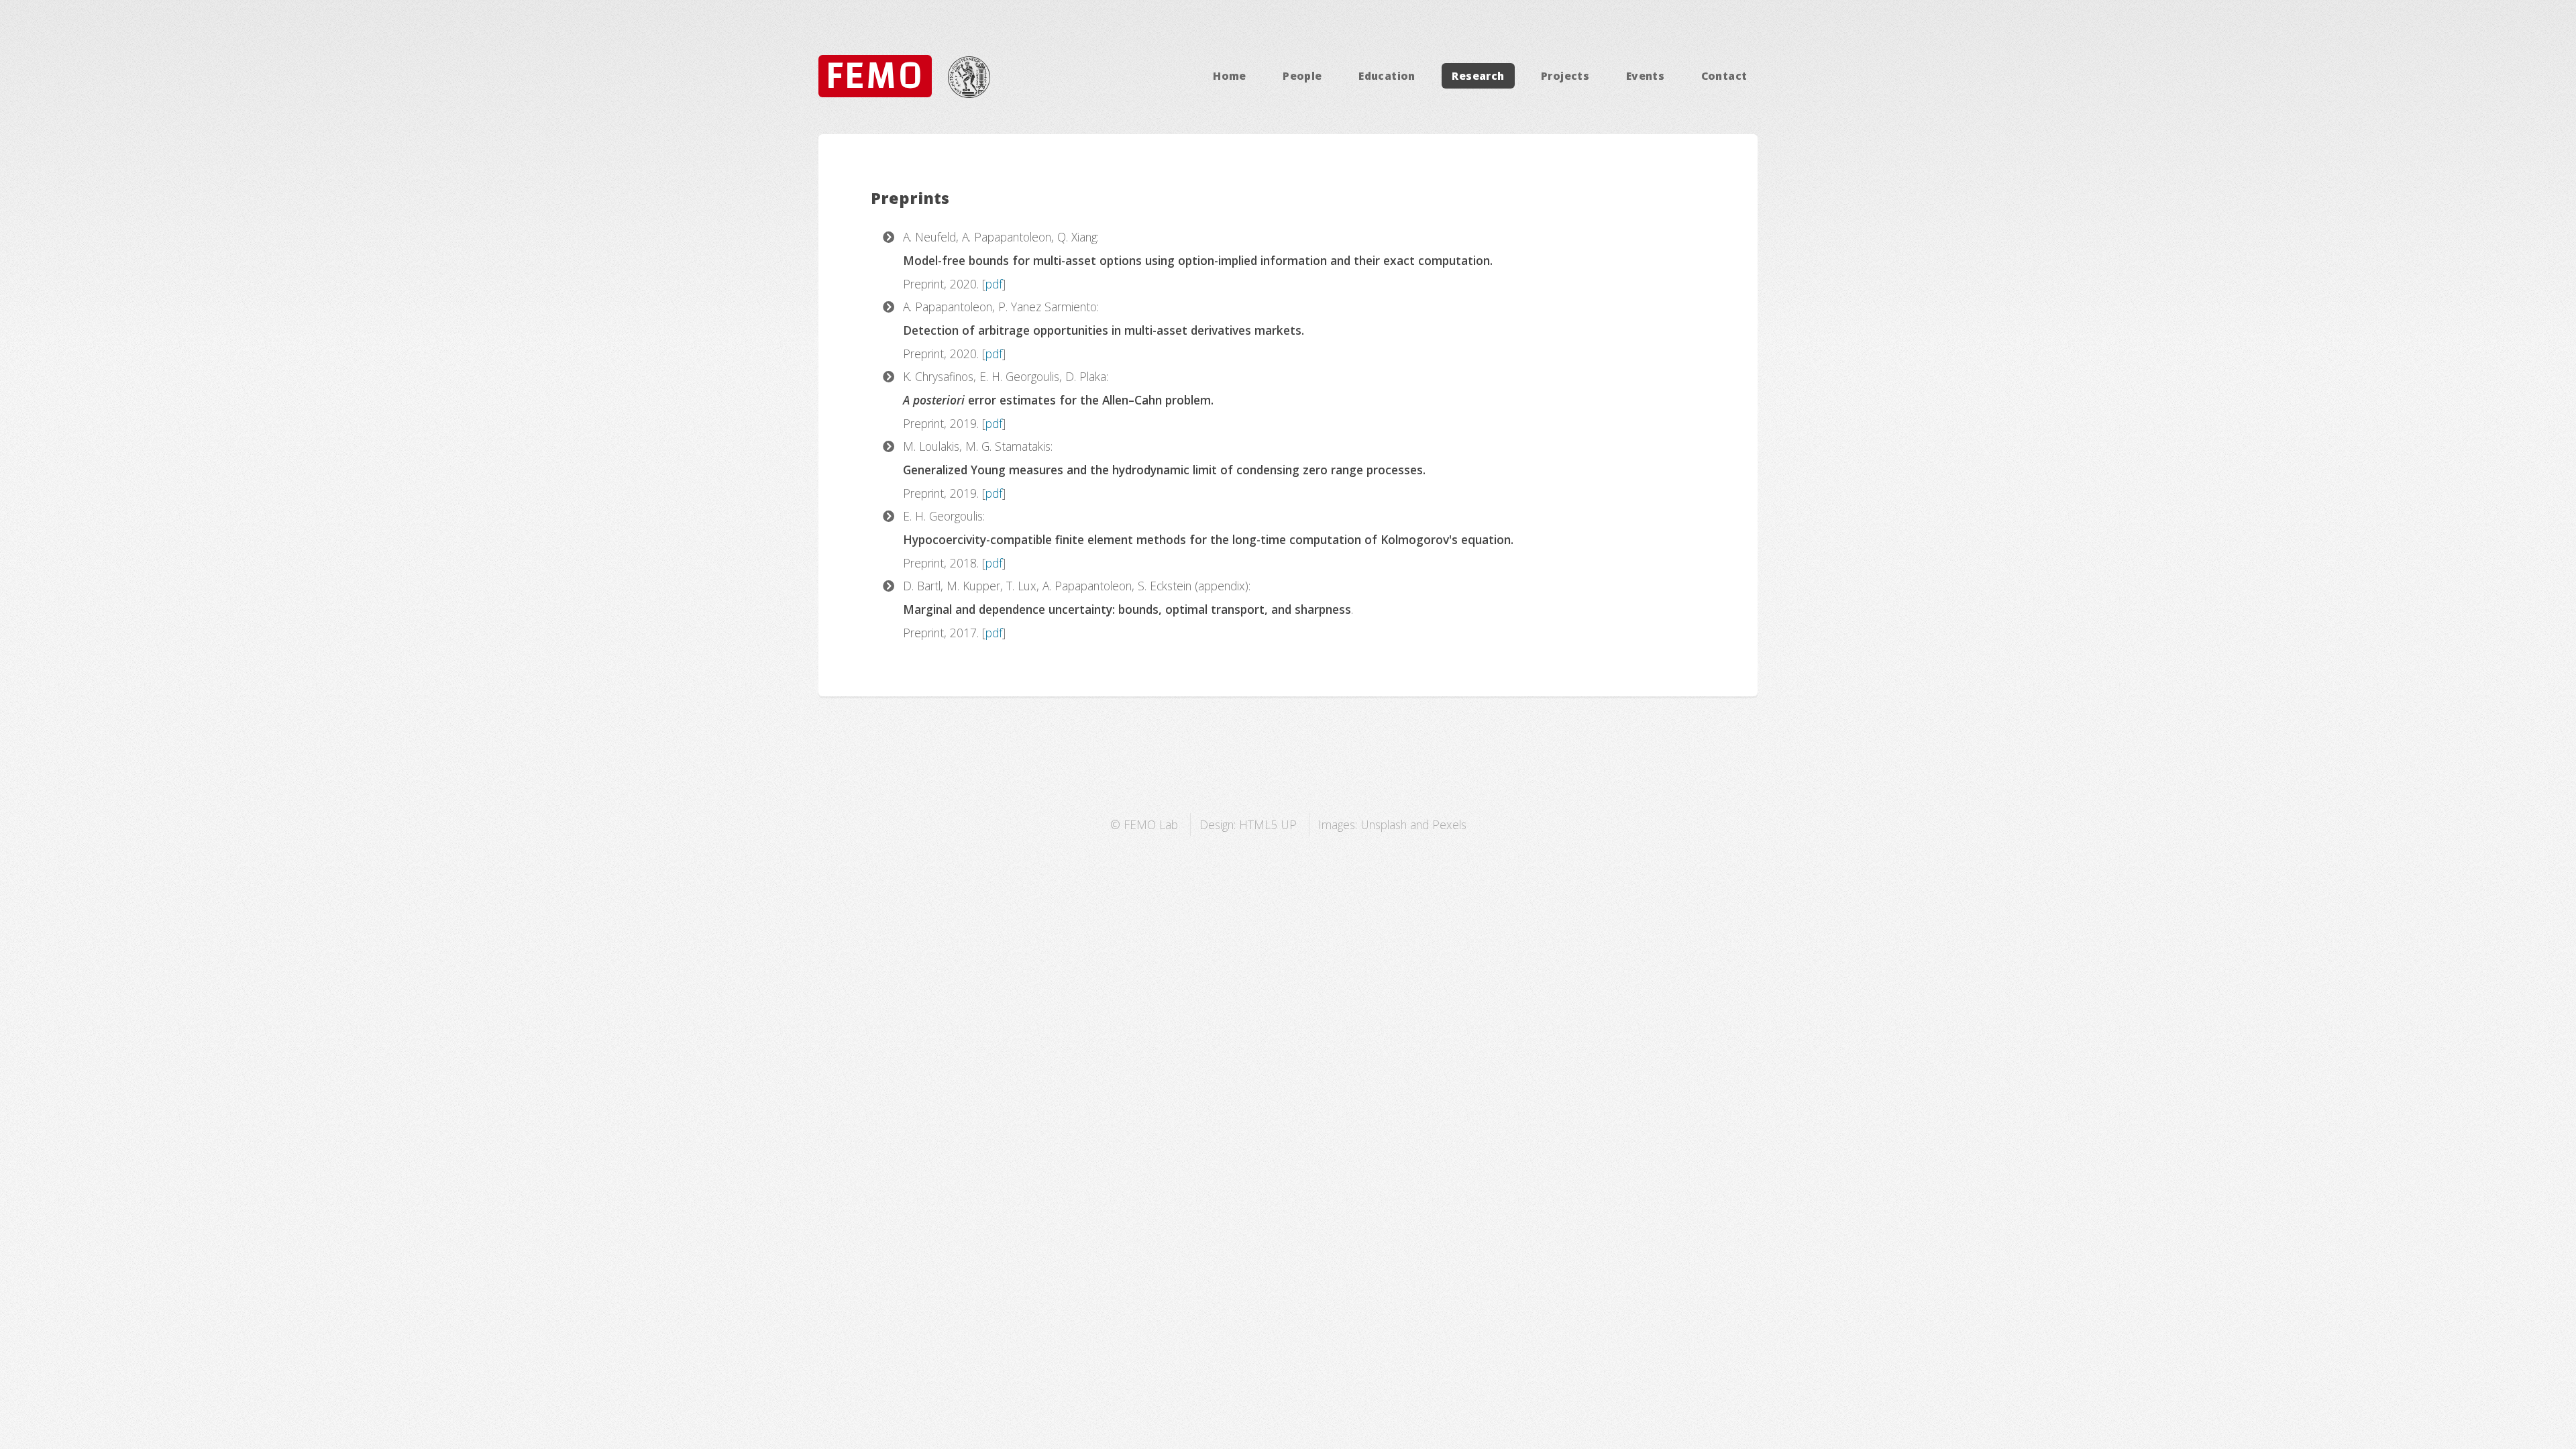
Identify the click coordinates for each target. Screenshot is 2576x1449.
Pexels (1449, 824)
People (1302, 76)
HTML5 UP (1268, 824)
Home (1230, 76)
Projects (1565, 76)
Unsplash (1384, 824)
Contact (1724, 76)
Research (1478, 76)
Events (1645, 76)
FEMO (875, 76)
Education (1387, 76)
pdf (994, 284)
